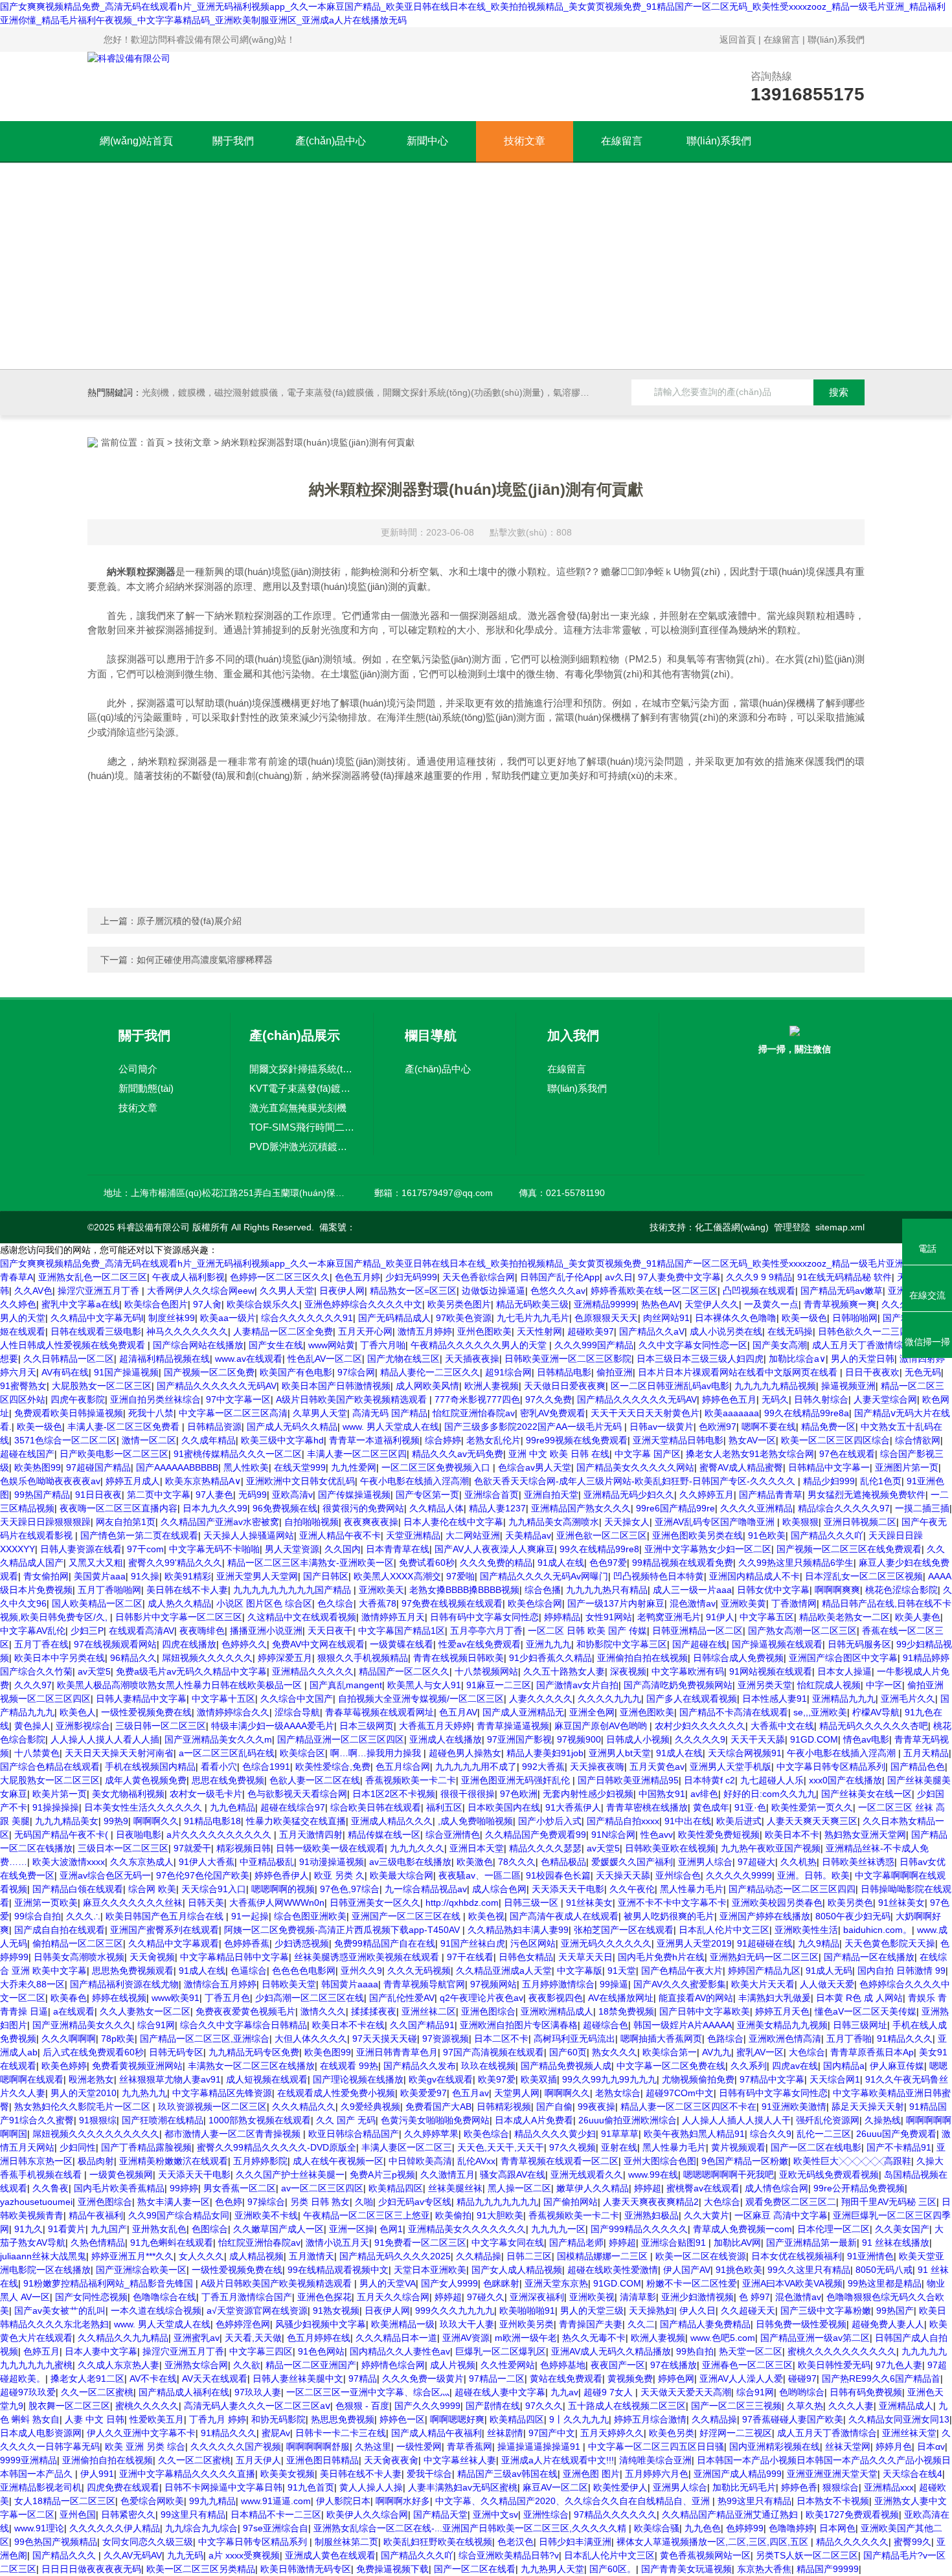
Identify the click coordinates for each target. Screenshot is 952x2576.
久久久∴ (83, 1916)
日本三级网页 (367, 1726)
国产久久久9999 (427, 2406)
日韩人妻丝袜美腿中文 (298, 2378)
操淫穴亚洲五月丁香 (100, 1291)
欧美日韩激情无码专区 (306, 2569)
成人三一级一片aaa (692, 1590)
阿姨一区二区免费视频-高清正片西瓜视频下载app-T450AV (343, 1930)
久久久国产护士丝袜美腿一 (290, 2175)
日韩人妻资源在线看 (81, 1549)
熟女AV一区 (752, 1440)
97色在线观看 (847, 1454)
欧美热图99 (38, 1467)
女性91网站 (609, 1617)
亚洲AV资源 (466, 2338)
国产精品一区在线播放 (869, 1957)
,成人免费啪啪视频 (475, 1821)
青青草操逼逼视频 (513, 1726)
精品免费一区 (828, 1427)
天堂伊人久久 (712, 1304)
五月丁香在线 (41, 1644)
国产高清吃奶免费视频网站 (678, 1685)
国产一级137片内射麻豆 (616, 1603)
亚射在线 (619, 2147)
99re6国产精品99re (675, 1508)
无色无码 (923, 1372)
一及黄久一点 (771, 1304)
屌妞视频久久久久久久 (207, 1658)
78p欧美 (118, 2039)
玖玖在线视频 (488, 2066)
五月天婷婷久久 (612, 2433)
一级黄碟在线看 (402, 1644)
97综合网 (356, 1372)
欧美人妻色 (918, 1617)
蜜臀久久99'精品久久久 (175, 1563)
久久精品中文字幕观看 (174, 1943)
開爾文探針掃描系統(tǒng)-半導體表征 (302, 1069)
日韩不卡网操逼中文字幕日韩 (223, 2487)
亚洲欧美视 (592, 2297)
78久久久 (517, 1862)
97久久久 (544, 2406)
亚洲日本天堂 (477, 1848)
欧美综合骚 (657, 2528)
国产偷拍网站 (571, 2202)
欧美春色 (69, 1998)
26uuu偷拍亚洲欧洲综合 (628, 2120)
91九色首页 (311, 2487)
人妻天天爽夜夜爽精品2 (651, 2202)
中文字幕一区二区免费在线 (671, 2066)
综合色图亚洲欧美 (310, 1916)
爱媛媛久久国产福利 (632, 1862)
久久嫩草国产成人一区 (278, 2229)
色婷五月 (41, 2351)
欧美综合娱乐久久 (263, 1304)
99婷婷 (184, 2188)
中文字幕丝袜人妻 (460, 2460)
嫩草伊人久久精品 (593, 2188)
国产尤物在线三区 (403, 1359)
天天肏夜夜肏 (391, 2460)
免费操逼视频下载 (392, 2569)
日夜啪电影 (139, 1835)
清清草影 (638, 2297)
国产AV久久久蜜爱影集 (680, 1984)
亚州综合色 (678, 1875)
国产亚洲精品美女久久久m (218, 1739)
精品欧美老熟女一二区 (844, 1617)
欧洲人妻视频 (492, 1386)
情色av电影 (866, 1739)
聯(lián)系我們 (836, 40)
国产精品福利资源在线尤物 (124, 1984)
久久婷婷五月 (707, 1495)
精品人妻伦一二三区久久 (430, 1372)
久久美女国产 (902, 2229)
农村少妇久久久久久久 (700, 1726)
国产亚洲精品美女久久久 (82, 2025)
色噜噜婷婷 (791, 2528)
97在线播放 (674, 2365)
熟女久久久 (615, 2052)
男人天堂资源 (292, 1549)
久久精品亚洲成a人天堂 (504, 1971)
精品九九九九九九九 (497, 2202)
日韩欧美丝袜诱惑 (858, 1862)
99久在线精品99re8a (807, 1413)
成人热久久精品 (179, 1603)
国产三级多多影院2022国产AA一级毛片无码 (534, 1427)
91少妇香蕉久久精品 (550, 1658)
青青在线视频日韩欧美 (459, 1658)
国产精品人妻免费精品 (705, 2324)
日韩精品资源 (214, 1427)
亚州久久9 (361, 1971)
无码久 (775, 1399)
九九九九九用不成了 (476, 1767)
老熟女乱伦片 (493, 1440)
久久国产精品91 (422, 2025)
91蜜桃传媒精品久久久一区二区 (238, 1454)
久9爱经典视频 (370, 2107)
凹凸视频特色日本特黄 (659, 1576)
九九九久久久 (417, 1848)
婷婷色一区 (402, 2419)
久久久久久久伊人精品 (115, 2528)
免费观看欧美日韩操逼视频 (69, 1413)
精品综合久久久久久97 (844, 1508)
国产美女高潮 (780, 1345)
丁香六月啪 (383, 1345)
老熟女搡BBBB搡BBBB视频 (464, 1590)
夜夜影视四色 (556, 1998)
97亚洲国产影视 (519, 1739)
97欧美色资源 (464, 1318)
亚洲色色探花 (324, 2297)
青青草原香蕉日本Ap (872, 2052)
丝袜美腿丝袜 (455, 2188)
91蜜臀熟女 (23, 1386)
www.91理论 (39, 2528)
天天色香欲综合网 (479, 1277)
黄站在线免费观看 (566, 2378)
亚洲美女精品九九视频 (782, 2025)
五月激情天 (312, 2256)
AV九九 (717, 2052)
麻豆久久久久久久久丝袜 (133, 1903)
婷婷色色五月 (729, 1399)
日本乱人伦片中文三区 (724, 1930)
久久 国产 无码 (346, 2120)
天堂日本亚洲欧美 (430, 2270)
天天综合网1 (835, 2079)
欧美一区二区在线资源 (701, 2256)
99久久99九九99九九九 (609, 2079)
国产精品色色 (918, 1767)
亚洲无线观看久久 (587, 2175)
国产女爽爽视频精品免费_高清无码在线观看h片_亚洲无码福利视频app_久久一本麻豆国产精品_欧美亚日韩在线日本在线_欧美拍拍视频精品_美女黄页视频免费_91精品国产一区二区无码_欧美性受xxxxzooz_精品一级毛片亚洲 (452, 1263)
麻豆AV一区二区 (555, 2487)
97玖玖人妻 (258, 2392)
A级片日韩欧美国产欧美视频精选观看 (353, 1399)
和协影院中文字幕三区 (622, 1644)
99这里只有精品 (193, 2514)
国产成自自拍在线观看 (60, 1930)
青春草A (17, 1277)
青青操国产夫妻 (591, 2324)
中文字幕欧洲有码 (688, 1671)
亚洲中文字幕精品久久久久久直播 (187, 2474)
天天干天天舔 (758, 1739)
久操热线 (883, 2120)
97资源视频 (446, 2039)
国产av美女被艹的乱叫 (60, 2310)
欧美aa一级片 (228, 1318)
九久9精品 (819, 1943)
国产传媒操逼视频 (354, 1495)
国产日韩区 (326, 1576)
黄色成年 (711, 1807)
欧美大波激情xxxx (69, 1862)
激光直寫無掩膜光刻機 (298, 1108)
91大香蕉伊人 (573, 1807)
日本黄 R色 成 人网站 (859, 1998)
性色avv (657, 1835)
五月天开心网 (365, 1331)
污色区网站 (533, 1943)
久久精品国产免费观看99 (536, 1835)
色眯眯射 (501, 2283)
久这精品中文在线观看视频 (302, 1617)
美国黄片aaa (100, 1576)
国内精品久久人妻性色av (400, 2351)
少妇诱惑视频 (302, 1943)
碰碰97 (802, 2378)
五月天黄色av (657, 1767)
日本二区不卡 (501, 2039)
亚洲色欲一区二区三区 (602, 1535)
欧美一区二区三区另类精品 (201, 2569)
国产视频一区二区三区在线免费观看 (849, 1549)
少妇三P (87, 1631)
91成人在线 (561, 1563)
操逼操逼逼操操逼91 (540, 2446)
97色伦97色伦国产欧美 (203, 1875)
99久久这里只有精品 (809, 2270)
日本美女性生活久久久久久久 (144, 1807)
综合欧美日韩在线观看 (376, 1807)
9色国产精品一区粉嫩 (745, 2161)
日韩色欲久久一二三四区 (868, 1331)
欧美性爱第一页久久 (812, 1807)
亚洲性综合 (546, 2514)
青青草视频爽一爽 (840, 1304)
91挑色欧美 (739, 2270)
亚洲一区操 (352, 2229)
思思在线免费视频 (228, 1780)
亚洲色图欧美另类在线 (697, 1535)
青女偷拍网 (46, 1576)
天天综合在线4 (912, 2474)
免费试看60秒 (427, 1563)
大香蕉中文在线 (782, 1726)
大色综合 (807, 2052)
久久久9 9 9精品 (759, 1277)
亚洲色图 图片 (591, 2474)
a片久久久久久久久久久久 (220, 1835)
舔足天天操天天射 (868, 2107)
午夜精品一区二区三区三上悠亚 (367, 2215)
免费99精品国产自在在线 (385, 1943)
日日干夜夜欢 (872, 1372)
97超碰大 (756, 1862)
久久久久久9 (700, 1739)
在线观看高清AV (142, 1631)
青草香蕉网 (470, 2446)
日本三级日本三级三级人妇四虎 (700, 1359)
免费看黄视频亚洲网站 (137, 2066)
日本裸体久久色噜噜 (736, 1318)
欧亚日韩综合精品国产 (354, 2134)
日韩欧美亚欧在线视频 (670, 1848)
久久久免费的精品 (496, 1563)
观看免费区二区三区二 (791, 2202)
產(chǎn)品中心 (331, 141)
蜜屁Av (276, 2433)
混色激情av (693, 1603)
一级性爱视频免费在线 (146, 1712)
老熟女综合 (618, 2093)
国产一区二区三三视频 (736, 2406)
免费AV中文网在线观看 (318, 1644)
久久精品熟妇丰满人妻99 (518, 1930)
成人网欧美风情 (427, 1386)
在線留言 (782, 40)
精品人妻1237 (497, 1508)
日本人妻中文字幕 (101, 2351)
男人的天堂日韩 (863, 1359)
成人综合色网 (499, 1889)
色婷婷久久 (244, 1644)
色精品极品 (563, 1862)
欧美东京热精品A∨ (203, 1481)
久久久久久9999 (739, 1875)
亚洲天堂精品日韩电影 (678, 1440)
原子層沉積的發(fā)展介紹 (189, 921)
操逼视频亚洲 (848, 1386)
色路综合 (725, 2039)
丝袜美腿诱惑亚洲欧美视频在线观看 (368, 1957)
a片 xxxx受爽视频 (244, 2555)
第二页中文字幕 (159, 1495)
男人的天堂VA (388, 2283)
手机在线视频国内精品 (150, 1767)
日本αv (931, 2446)
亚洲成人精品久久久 (392, 1821)
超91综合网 (508, 1372)
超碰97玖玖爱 (28, 2392)
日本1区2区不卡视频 (394, 1794)
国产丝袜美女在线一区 (867, 1794)
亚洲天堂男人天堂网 (257, 1576)
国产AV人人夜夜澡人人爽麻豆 (494, 1549)
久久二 (641, 2324)
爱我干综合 (429, 2474)
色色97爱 (608, 1563)
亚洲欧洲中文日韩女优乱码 (300, 1481)
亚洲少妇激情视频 (697, 2297)
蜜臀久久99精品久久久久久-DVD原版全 (277, 2147)
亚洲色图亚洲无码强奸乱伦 (517, 1780)
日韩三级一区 (532, 1903)
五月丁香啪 (849, 2039)
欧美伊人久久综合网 (367, 2514)
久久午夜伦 (632, 1889)
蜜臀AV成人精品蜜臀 (741, 1467)
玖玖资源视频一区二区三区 (212, 2107)
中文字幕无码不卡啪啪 (214, 1549)
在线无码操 (790, 1331)
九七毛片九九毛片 (533, 1318)
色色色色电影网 (304, 1971)
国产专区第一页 (427, 1495)
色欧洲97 (718, 1427)
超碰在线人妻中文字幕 (500, 2392)
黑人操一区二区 (519, 2188)
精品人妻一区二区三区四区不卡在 (688, 2107)
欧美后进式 (739, 1821)
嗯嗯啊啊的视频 (283, 1889)
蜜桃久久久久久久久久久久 (842, 2351)
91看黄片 (67, 2229)
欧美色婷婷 (64, 2066)
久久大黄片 (707, 2215)
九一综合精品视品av (426, 1889)
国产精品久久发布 (420, 2066)
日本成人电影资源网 (41, 2433)
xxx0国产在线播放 (845, 1780)
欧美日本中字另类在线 (60, 1658)
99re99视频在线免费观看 (577, 1440)
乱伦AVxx (476, 2161)
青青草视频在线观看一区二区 (560, 2161)
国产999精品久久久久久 (639, 2229)
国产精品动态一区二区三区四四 (792, 1889)
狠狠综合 (841, 2487)
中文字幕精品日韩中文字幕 (234, 1957)
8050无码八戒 (884, 2270)
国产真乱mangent (346, 1685)
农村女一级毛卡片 (206, 1794)
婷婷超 (648, 2188)
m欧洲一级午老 (526, 2338)
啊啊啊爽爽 (837, 1590)
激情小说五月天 (337, 2243)
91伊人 (720, 1617)
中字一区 (884, 1685)
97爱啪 (460, 1576)
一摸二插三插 (922, 1508)
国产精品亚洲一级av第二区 (815, 2338)
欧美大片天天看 (763, 1984)
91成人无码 (829, 1971)
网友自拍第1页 (126, 1522)
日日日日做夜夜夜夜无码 (91, 2569)
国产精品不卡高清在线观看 (734, 1712)
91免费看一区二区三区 (420, 2243)
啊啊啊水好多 (403, 2501)
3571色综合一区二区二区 (65, 1440)
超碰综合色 (606, 2025)
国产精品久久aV (652, 1331)
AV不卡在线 (153, 2378)
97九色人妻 (899, 2365)
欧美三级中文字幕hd (282, 1440)
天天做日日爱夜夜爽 (565, 1386)
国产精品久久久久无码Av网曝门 (544, 1576)
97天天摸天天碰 (385, 2039)
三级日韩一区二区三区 (161, 1726)
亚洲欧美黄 (743, 1603)
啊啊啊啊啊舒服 (318, 2446)
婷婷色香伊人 (282, 1875)
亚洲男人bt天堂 (620, 1753)
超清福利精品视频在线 (164, 1359)
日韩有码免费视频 (866, 2392)
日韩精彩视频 (504, 2107)
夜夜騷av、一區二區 (480, 1875)
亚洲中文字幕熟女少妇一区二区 (708, 1549)
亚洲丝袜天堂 (909, 2433)
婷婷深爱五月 (285, 1658)
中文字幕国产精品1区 (402, 1631)
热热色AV (660, 1304)
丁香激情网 (794, 1603)
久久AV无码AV (133, 2555)
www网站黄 (332, 1345)
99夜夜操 (596, 2107)
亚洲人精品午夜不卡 (340, 1535)
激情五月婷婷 (425, 1331)
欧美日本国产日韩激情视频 (336, 1386)
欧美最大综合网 (402, 1875)
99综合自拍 (38, 1916)
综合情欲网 (918, 1440)
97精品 (363, 2378)
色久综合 (335, 1603)
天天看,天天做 (253, 2338)
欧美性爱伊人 (620, 2487)
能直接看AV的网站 (696, 1998)
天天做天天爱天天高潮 (686, 2392)
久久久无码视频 (419, 1971)
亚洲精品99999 (605, 1304)
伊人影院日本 (343, 2501)
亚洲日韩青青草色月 (397, 2052)
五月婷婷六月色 (657, 2474)
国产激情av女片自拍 (577, 1685)
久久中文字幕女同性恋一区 (693, 1345)
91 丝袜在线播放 (896, 2243)
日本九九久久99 (215, 1508)
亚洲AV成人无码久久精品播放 (611, 2351)
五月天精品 (926, 1753)
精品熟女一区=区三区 (413, 1291)
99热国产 (895, 2310)
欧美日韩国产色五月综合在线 (166, 1916)
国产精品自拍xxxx (623, 1821)
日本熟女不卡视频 (833, 2501)
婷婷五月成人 (133, 1481)
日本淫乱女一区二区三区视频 (864, 1576)
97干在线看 (470, 1957)
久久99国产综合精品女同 (179, 2215)
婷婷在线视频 (119, 1998)
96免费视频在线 (285, 1508)
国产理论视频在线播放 (358, 2079)
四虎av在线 (795, 2066)
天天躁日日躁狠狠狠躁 (45, 1522)
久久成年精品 (209, 1440)
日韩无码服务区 (859, 1644)
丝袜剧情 (505, 2433)
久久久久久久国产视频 (236, 2446)
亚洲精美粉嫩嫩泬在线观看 (174, 2161)
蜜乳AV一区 (760, 2052)
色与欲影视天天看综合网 (297, 1794)
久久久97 (33, 1685)
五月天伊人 (258, 2460)
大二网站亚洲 (473, 1535)
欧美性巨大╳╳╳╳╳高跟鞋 (852, 2161)
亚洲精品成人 (906, 2406)
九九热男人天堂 (552, 2569)
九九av (564, 2392)
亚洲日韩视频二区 (860, 1522)
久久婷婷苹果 (431, 2134)
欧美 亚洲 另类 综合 (145, 2446)
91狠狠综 (98, 2120)
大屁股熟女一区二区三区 (102, 1386)
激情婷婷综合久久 (233, 1712)
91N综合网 (613, 1835)
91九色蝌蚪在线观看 (172, 2243)
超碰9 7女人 (609, 2392)
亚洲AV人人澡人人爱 (741, 2378)
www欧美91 (176, 1998)
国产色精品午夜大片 (682, 1971)
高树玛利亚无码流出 (574, 2039)
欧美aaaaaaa (732, 1413)
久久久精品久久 (304, 2107)
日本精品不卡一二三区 (276, 2514)
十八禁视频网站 (486, 1671)
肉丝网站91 (666, 1318)
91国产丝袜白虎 (473, 1943)
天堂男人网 (517, 2093)
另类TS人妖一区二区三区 (807, 2555)
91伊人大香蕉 (207, 1862)
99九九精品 (212, 2501)
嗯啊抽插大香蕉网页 (661, 2039)
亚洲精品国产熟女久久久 (581, 1508)
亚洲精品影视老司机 (41, 2487)
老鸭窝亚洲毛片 (669, 1617)
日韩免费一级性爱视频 (801, 2324)
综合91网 (156, 2025)
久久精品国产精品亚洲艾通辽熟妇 (731, 2514)
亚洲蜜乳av (197, 2338)
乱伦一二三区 (824, 2134)
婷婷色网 (676, 2378)
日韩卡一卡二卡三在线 (341, 2433)
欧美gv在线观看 (441, 2079)
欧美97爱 (497, 2079)
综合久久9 (771, 2134)
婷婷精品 (562, 1617)
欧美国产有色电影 (296, 1372)
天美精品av (528, 1535)
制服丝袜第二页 (346, 2542)
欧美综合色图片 (156, 1304)
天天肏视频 (152, 1957)
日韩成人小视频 (638, 1739)
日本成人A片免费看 (534, 2120)
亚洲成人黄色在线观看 (330, 2555)
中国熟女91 (662, 1794)
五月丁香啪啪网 (109, 1590)
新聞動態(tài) (146, 1088)
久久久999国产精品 (594, 1345)
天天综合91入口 (214, 1889)
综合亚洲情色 (453, 1835)
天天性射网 (539, 1331)
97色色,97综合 (350, 1889)
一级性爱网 (419, 2446)
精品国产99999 (828, 2569)
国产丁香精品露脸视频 (146, 2147)
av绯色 (704, 1794)
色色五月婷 (357, 1277)
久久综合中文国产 (297, 1699)
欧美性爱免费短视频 (719, 1835)
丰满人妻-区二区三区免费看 (125, 1427)
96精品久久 (133, 1658)
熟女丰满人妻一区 (174, 2202)
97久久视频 (572, 2147)
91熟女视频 (336, 2310)
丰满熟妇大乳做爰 (775, 1998)
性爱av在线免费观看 (480, 1644)
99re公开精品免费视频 (859, 2188)
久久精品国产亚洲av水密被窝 (220, 1522)
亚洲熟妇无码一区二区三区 (764, 1957)
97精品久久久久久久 (615, 2514)
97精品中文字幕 (772, 2079)
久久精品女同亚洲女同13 (899, 2419)
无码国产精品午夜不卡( (62, 1835)
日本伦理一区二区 (833, 2229)
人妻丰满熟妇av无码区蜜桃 (463, 2487)
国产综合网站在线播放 (198, 1345)
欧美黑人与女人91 (424, 1685)
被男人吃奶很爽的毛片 (669, 1916)
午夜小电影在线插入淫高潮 (414, 1481)
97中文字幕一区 (238, 1399)
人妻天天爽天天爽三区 (812, 1821)
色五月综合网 (403, 1767)
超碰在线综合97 (293, 1807)
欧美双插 (539, 2079)
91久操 (145, 1576)
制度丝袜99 (172, 1318)
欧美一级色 (804, 1318)
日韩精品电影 (564, 1372)
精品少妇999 (829, 1481)
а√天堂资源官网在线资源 (257, 2310)
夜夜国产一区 (618, 2365)
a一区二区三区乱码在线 (227, 1753)
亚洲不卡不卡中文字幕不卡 (672, 1903)
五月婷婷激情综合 (558, 1984)
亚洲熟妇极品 (652, 2215)
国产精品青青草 (771, 1495)
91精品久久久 (905, 2039)
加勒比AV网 (737, 2243)
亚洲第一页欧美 (46, 1903)
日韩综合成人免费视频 (738, 1658)
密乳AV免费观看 (553, 1413)
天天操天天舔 (623, 1875)
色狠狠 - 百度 (362, 2406)
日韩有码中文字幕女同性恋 (484, 1617)
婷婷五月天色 (782, 2011)
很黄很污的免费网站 (363, 1508)
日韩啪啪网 (855, 1318)
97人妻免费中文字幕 (679, 1277)
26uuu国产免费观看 (896, 2134)
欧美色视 (486, 1916)
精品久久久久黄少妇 (555, 2134)
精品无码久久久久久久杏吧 (874, 1726)
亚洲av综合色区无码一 (105, 1875)
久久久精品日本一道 (396, 2338)
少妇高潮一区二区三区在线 (310, 1998)
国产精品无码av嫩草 (842, 1291)
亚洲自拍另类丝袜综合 (155, 1399)
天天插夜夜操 (472, 1359)
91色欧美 (767, 1535)
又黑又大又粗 (96, 1563)
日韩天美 (206, 1903)
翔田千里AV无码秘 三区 (889, 2202)
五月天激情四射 (311, 1835)
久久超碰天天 (748, 2310)
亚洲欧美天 (381, 1590)
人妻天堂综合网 (885, 1399)
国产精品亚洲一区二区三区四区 (341, 1739)
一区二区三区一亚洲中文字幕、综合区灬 (368, 2392)
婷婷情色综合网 (393, 2365)
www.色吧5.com (723, 2338)
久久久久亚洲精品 (756, 1508)
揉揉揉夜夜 (374, 2011)
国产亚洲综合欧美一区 (141, 2270)
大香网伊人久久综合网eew (201, 1291)
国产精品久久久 (65, 2555)
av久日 (619, 1277)
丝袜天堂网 (848, 2446)
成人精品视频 (256, 2256)
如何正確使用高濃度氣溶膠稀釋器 (205, 960)
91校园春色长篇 (558, 1875)
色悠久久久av (558, 1291)
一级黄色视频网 (121, 2175)
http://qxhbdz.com (462, 1903)
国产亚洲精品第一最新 (811, 2243)
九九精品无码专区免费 (254, 2052)
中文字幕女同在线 (508, 2243)
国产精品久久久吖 (827, 1535)
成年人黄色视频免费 (146, 1780)
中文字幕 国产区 (648, 1454)
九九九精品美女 (67, 1821)
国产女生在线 (276, 1345)
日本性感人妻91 (775, 1699)
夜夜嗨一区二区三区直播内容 (119, 1508)
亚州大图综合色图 (660, 2161)
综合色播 (543, 1590)
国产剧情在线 (493, 2406)
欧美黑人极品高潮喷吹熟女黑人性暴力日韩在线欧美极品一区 (181, 1685)
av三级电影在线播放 (410, 1862)
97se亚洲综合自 (276, 2528)
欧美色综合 (486, 2134)
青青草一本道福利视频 (374, 1440)
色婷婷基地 (563, 2365)
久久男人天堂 (287, 1291)
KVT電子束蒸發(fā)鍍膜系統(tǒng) (302, 1088)
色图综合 (210, 2229)
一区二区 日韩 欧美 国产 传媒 (587, 1631)
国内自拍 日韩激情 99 (901, 1971)
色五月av (470, 2093)
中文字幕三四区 (261, 2351)
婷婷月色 (894, 2446)
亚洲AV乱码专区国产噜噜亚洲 (716, 1522)
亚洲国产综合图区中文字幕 (843, 1658)
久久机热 (799, 1862)
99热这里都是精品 (885, 2283)
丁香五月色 (227, 1998)
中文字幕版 (580, 1971)
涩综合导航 (297, 1712)
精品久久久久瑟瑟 (545, 1848)
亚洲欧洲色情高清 (785, 2039)
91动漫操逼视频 (332, 1862)
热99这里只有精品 (754, 2501)
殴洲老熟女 (91, 2079)
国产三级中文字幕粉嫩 (826, 2310)
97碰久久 (486, 2297)
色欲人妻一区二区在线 (315, 1780)
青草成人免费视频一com (742, 2229)
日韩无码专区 (176, 2052)
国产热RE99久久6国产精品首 (881, 2378)
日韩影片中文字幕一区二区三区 (179, 1617)
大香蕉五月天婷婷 (435, 1726)
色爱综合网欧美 (152, 2501)
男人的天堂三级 (592, 2310)
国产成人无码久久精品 (292, 1427)
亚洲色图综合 (488, 2011)
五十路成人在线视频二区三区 (627, 2406)
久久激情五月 (448, 2175)
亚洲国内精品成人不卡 (754, 1576)
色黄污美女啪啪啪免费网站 (435, 2120)
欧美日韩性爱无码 (834, 2365)
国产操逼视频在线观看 (777, 1644)
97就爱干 (192, 1848)
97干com (145, 1549)
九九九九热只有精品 (607, 1590)
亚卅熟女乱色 (159, 2229)
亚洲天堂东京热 (556, 2283)
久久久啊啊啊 (69, 2039)
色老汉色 (516, 2542)
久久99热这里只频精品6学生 (796, 1563)
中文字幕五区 (767, 1617)
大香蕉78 (378, 1603)
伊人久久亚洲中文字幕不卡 (141, 2433)
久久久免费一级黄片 (423, 2378)
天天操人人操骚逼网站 (249, 1535)
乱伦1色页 (881, 1481)
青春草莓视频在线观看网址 (380, 1712)
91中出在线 (688, 1821)
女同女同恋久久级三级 (148, 2542)
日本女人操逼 (844, 1671)
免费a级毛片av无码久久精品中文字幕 (191, 1671)
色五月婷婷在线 (319, 2338)
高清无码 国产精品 (390, 1413)
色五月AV (458, 1712)
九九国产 (109, 2229)
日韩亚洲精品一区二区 (697, 1631)
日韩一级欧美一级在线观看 (330, 1848)
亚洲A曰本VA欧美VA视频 (792, 2283)
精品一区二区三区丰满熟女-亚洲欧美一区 (311, 1563)
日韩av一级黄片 (662, 1427)
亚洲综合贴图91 (675, 2243)
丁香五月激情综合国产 (247, 2297)
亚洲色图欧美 (647, 1712)
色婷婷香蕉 (247, 1943)
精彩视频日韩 (244, 1848)
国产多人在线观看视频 (692, 1699)
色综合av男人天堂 (535, 1467)
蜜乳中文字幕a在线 (80, 1304)
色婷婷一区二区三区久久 (280, 1277)
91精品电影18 (212, 1821)
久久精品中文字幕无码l (97, 1318)
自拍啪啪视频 (312, 1522)
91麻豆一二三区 (499, 1685)
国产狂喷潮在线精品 (163, 2120)
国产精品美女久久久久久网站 (635, 1467)
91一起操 (250, 1916)
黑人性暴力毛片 (692, 1889)
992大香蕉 (543, 1767)
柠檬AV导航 (876, 1712)
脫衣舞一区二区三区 (69, 2406)
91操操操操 (56, 1807)
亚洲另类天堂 (765, 1685)
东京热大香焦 (764, 2569)
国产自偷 (554, 2107)
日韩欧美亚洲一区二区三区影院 (568, 1359)
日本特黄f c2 (709, 1780)
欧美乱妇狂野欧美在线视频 (438, 2542)
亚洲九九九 (549, 1644)
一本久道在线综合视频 (156, 2310)
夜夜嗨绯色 (202, 1631)
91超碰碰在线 (765, 1943)
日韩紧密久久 (128, 2514)
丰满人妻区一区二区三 (407, 2147)
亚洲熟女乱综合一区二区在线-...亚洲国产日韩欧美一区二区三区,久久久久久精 (471, 2528)
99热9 (116, 1821)
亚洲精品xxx (889, 2487)
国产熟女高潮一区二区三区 (802, 1631)
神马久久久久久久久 (187, 1331)
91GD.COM (814, 1739)
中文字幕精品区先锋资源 (222, 2093)
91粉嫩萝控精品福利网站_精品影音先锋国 (109, 2283)
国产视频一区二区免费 (209, 1372)
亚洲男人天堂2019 (694, 1943)
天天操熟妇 (652, 2310)
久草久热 (805, 2406)
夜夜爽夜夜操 (371, 1522)
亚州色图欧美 (484, 1331)
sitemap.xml (840, 1227)
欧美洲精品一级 (403, 2324)
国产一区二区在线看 (475, 2569)
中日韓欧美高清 (420, 2161)
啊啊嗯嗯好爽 (457, 2419)
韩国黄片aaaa (350, 1984)
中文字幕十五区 (223, 1699)
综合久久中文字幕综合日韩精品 (244, 2025)
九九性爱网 (354, 1467)
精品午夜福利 (96, 2215)
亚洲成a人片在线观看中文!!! (558, 2460)
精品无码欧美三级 (532, 1304)
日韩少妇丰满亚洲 (575, 2542)
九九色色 (703, 2528)
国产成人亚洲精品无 (523, 1712)
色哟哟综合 (802, 2392)
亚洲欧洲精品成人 (557, 2011)
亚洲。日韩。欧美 (813, 1875)
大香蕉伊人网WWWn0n (277, 1903)
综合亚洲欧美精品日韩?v (509, 2555)
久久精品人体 (436, 1508)
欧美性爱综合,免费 (333, 1767)
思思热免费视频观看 (133, 1971)
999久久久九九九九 (455, 2310)
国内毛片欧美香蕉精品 (119, 2188)
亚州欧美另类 (527, 2324)
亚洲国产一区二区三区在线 (407, 1916)
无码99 (253, 1495)
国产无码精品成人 (394, 1318)
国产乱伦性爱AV (402, 1998)
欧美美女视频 (288, 2474)
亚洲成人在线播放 (446, 1739)
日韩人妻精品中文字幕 (141, 1699)
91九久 (28, 2229)
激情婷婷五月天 (393, 1617)
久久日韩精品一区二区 (69, 1359)
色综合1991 (266, 1767)
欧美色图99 (328, 2052)
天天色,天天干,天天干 (501, 2147)
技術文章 (525, 141)
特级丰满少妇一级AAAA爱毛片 (273, 1726)
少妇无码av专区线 (415, 2202)
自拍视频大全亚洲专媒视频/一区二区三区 (421, 1699)
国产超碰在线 (699, 1644)
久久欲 (247, 2365)
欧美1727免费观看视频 (852, 2514)
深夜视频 (628, 1671)
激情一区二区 (149, 1440)
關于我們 (233, 141)
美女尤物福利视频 (128, 1794)
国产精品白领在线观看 (78, 1889)
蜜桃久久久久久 (147, 2406)
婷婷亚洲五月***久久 (132, 2256)
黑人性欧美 (246, 1467)
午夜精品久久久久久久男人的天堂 (480, 1345)
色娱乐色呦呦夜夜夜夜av (50, 1481)
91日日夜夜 (98, 1495)
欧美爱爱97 (424, 2093)
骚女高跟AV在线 (513, 2175)
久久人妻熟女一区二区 (145, 2011)
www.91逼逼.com (276, 2501)
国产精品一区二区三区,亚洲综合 (205, 2039)
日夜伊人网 (342, 1291)
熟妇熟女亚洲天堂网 (865, 1835)
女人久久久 (201, 2256)
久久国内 (343, 1549)
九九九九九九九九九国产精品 (293, 1590)
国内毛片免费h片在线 (661, 1957)
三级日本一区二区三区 (123, 1848)
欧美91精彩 (188, 1576)
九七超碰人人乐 (772, 1780)
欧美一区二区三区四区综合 (835, 1440)
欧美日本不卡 (792, 1835)
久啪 (364, 2202)
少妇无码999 (411, 1277)
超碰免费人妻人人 (888, 2324)
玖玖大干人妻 (467, 2324)
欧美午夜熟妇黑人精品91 (694, 2134)
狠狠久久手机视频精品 (363, 1658)
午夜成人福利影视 (188, 1277)
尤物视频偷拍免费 (698, 2079)
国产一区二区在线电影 (816, 2147)
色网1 (391, 2229)
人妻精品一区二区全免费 (283, 1331)
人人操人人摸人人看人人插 (105, 1739)
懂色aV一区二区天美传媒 (866, 2011)
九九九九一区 (558, 2229)
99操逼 (614, 1984)
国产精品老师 (576, 2243)
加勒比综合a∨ (797, 1359)
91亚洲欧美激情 (794, 2107)
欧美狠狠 (800, 1522)
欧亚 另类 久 (339, 1875)
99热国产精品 (42, 1495)
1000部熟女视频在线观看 (260, 2120)
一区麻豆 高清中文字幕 (781, 2215)
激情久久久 (323, 2011)
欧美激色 (475, 1862)
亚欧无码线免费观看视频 (829, 2175)
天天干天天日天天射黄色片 (645, 1413)
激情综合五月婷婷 (220, 1984)
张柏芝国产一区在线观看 (624, 1930)
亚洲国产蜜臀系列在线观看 (164, 1930)
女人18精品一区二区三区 (65, 2501)
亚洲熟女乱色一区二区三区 (93, 1277)
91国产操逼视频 (126, 1372)
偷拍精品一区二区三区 (78, 1943)
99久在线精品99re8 (599, 1549)
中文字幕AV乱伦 (33, 1631)
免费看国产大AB (438, 2107)
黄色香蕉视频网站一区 (705, 2555)
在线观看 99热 (349, 2066)
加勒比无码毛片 (744, 2487)
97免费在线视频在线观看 (452, 1603)
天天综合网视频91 (745, 1753)
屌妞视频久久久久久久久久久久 (96, 2134)
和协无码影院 (278, 2419)
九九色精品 (232, 1807)
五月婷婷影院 (260, 2161)
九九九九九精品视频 (775, 1386)
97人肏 (207, 1304)
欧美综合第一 (670, 2052)
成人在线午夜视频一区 (338, 2161)
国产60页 (568, 2052)
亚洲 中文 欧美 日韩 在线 (559, 1454)
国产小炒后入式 (550, 1821)
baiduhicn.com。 (878, 1930)
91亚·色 (750, 1807)
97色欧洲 (519, 1794)
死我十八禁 (151, 1413)
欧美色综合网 (535, 1603)
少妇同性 (78, 2147)
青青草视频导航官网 (424, 1984)
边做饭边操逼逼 (493, 1291)
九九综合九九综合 (201, 2528)
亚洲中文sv (495, 2514)
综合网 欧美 (152, 1889)
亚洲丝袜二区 (429, 2011)
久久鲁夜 (51, 2188)
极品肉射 (96, 2161)
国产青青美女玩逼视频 (686, 2569)
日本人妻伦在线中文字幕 (453, 1522)
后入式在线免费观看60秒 (93, 2052)
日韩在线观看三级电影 (96, 1331)
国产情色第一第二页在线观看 (139, 1535)
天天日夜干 (330, 1631)
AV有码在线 (65, 1372)
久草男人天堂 (320, 1413)
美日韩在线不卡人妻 (187, 1590)
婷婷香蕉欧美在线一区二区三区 (654, 1291)
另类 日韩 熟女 (320, 2202)
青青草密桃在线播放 (647, 1807)
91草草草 (620, 2134)
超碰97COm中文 (680, 2093)
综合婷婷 (443, 1440)
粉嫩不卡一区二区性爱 (692, 2283)
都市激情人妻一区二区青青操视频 (234, 2134)
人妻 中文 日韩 (95, 2419)
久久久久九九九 (609, 1699)
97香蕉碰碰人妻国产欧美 (793, 2419)
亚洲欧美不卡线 (266, 2215)
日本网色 (837, 2528)
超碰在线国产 (27, 1454)
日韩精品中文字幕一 (829, 1467)
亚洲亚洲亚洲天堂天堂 (832, 2474)
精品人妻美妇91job (545, 1753)
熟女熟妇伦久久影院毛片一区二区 (84, 2107)
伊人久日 (697, 2310)
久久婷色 (18, 1304)
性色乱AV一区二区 (325, 1359)
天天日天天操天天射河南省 (119, 1753)
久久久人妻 (851, 2406)
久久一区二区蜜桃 (97, 2392)
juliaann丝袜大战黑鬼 (43, 2256)
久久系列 (749, 2066)
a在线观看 (74, 2011)
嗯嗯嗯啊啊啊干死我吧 (729, 2175)
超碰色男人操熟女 (465, 1753)
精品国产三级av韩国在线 (507, 2474)
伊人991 (97, 2474)
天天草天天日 (585, 1957)
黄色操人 (32, 1726)
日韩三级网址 (860, 2025)
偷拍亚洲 (615, 1372)
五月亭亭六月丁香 (486, 1631)
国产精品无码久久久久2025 (395, 2256)
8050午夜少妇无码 (853, 1916)
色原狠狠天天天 (606, 1318)
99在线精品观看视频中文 (338, 2270)
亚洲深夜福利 (537, 2297)
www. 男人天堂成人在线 (391, 1427)
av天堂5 (94, 1671)
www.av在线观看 (249, 1359)
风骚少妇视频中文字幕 (321, 2324)
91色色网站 (321, 2351)
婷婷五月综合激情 (650, 2419)
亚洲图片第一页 (907, 1467)
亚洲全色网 (592, 1712)
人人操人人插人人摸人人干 (736, 2120)
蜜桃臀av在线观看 (703, 2188)
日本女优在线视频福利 (797, 2256)
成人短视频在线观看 (267, 2079)
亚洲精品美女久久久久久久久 (467, 2229)
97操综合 (266, 2202)
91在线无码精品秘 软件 (844, 1277)
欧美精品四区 (396, 2188)
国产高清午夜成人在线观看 (564, 1916)
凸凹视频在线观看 (759, 1291)
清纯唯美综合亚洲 (655, 2460)
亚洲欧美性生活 (806, 1930)
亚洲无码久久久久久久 (606, 1943)
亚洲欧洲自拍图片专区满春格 (519, 2025)
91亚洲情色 (870, 2256)
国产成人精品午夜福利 (436, 2433)
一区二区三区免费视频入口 (437, 1467)
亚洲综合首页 (492, 1495)
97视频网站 (493, 1984)
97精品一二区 (497, 2378)
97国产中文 (552, 2433)
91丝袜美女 (589, 1903)
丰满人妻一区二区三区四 (357, 1454)
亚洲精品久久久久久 (313, 1671)
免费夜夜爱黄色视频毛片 (245, 2011)
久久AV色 (33, 1291)
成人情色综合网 (776, 2188)
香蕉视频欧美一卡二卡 (411, 1780)
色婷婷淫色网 (243, 2324)
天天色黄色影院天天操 (890, 1943)
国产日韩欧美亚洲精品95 (628, 1780)
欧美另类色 (850, 1903)
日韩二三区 (529, 2256)
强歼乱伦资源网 (828, 2120)
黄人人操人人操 (371, 2487)
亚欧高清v (292, 1495)
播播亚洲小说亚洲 (266, 1631)
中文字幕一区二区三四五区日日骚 (656, 2446)
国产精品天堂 (440, 2514)
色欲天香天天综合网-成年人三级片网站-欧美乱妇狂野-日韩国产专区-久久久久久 (636, 1481)
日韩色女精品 (526, 1957)
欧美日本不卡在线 (348, 2025)
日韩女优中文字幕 (773, 1590)
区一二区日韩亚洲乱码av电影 (670, 1386)
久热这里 (373, 2446)
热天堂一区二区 (751, 2351)
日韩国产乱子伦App (560, 1277)
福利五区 (444, 1807)
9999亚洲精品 (28, 2460)
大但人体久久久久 (311, 2039)
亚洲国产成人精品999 (738, 2474)
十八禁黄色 (37, 1753)
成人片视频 (453, 2365)
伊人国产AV (687, 2270)
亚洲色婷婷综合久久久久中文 (363, 1304)
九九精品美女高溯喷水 (554, 1522)
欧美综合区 (302, 1753)
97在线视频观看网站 (115, 1644)
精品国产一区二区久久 (404, 1671)
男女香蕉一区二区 (240, 2188)
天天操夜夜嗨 (597, 1767)
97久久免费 (549, 1399)
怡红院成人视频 (829, 1685)
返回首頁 (738, 40)
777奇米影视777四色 (477, 1399)
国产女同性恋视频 (91, 2297)
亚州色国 (78, 2514)
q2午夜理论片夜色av (482, 1998)
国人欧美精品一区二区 (97, 1603)
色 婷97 (754, 2297)
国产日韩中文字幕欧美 (705, 2011)
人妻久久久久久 (541, 1699)
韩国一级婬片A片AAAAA (683, 2025)
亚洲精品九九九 (844, 1699)
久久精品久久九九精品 (123, 2338)
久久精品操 (479, 2256)
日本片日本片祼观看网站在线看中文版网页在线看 (739, 1372)
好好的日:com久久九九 (770, 1794)
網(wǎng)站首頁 (136, 141)
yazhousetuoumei (36, 2202)
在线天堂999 (300, 1467)
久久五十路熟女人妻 (564, 1671)
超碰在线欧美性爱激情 (613, 2270)
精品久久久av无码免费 (458, 1454)
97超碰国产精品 (98, 1467)
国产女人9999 (449, 2283)
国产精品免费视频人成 (566, 2066)
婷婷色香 (799, 2487)
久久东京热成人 (142, 1862)
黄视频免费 (630, 2378)
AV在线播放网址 (621, 1998)
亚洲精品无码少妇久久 (629, 1495)
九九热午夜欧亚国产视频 (771, 1848)
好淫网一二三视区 (736, 2433)
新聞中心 (427, 141)
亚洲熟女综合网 (196, 2365)
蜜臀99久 (912, 2542)
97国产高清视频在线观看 (493, 2052)
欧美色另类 (672, 2433)
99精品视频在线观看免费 (683, 1563)
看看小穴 (219, 1767)
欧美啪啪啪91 (527, 2310)
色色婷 (229, 2202)
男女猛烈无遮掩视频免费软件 (867, 1495)
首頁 (155, 442)
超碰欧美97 (591, 1331)
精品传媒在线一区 (384, 1835)
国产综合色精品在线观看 (50, 1767)
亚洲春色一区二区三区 (747, 2365)
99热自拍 (695, 2351)
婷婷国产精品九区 (764, 1971)
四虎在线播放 (189, 1644)
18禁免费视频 (626, 2011)
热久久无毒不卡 (594, 2338)
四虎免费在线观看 (123, 2487)
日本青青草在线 (398, 1549)
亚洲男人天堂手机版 (731, 1767)
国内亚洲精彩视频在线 (775, 2446)
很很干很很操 (468, 1794)
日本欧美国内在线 (504, 1807)
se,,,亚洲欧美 (820, 1712)
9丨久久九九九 (579, 2419)
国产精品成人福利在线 (184, 2392)
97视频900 (579, 1739)
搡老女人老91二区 (87, 2378)
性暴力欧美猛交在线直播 (296, 1821)
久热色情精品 (98, 2243)
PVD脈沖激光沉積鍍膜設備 (302, 1147)
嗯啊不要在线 (769, 1427)
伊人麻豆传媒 (897, 2066)
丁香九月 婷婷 (218, 2419)
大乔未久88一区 (32, 1984)
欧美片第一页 (60, 1794)
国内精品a (844, 2066)
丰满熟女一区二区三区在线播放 (251, 2066)
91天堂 (622, 1971)
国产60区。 (613, 2569)
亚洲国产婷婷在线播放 (765, 1916)
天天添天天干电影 (568, 1889)
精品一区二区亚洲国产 (311, 2365)
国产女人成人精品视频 (517, 2270)
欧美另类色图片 (459, 1304)
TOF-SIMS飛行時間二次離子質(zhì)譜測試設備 (302, 1127)
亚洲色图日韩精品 (323, 2460)
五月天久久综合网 (393, 2297)
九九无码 (185, 2555)
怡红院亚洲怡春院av (474, 1413)
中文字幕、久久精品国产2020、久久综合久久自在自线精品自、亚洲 (574, 2501)
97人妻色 (214, 1495)
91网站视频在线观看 (771, 1671)
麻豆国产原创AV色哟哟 (602, 1726)
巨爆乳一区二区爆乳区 (501, 2351)
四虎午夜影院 (78, 1399)
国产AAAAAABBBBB (177, 1467)
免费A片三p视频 (382, 2175)
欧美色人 (78, 1712)
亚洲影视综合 (83, 1726)
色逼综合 (249, 1971)
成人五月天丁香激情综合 (862, 1345)
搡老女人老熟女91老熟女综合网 (750, 1454)
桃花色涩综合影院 (901, 1590)
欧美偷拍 (453, 2215)
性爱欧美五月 (157, 2419)
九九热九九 (144, 2093)
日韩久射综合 (821, 1399)
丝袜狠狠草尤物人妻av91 (170, 2079)
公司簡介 (138, 1069)
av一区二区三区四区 (322, 2188)
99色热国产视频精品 (56, 2542)
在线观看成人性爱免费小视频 (336, 2093)
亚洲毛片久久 (908, 1699)
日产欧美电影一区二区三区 (114, 1454)
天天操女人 (627, 1522)
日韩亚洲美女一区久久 (375, 1903)
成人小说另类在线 (726, 1331)
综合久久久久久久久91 (307, 1318)
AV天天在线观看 (215, 2378)
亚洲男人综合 (705, 1862)
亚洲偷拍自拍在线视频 (642, 1658)
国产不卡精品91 (899, 2147)
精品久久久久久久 (852, 2542)
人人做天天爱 (827, 1984)
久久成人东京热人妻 (119, 2365)
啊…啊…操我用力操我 (377, 1753)
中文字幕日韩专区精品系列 (831, 1767)
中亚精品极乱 (267, 1862)
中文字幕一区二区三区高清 (233, 1413)
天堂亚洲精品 (413, 1535)
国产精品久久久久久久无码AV (217, 1386)
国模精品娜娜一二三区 (604, 2256)
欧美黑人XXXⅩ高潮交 (397, 1576)
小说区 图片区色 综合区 (264, 1603)
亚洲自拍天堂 (551, 1495)
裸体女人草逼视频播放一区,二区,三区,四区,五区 (714, 2542)
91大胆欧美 (500, 2215)
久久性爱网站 (508, 2365)
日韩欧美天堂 (289, 1984)
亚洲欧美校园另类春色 (777, 1903)
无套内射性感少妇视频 (588, 1794)
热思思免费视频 (343, 2419)
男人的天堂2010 (84, 2093)
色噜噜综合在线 (164, 2297)
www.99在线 (653, 2175)
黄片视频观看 (738, 2147)
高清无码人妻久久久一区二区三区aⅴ (257, 2406)
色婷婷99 (745, 2528)
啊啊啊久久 (156, 1821)
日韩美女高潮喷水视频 (79, 1957)
